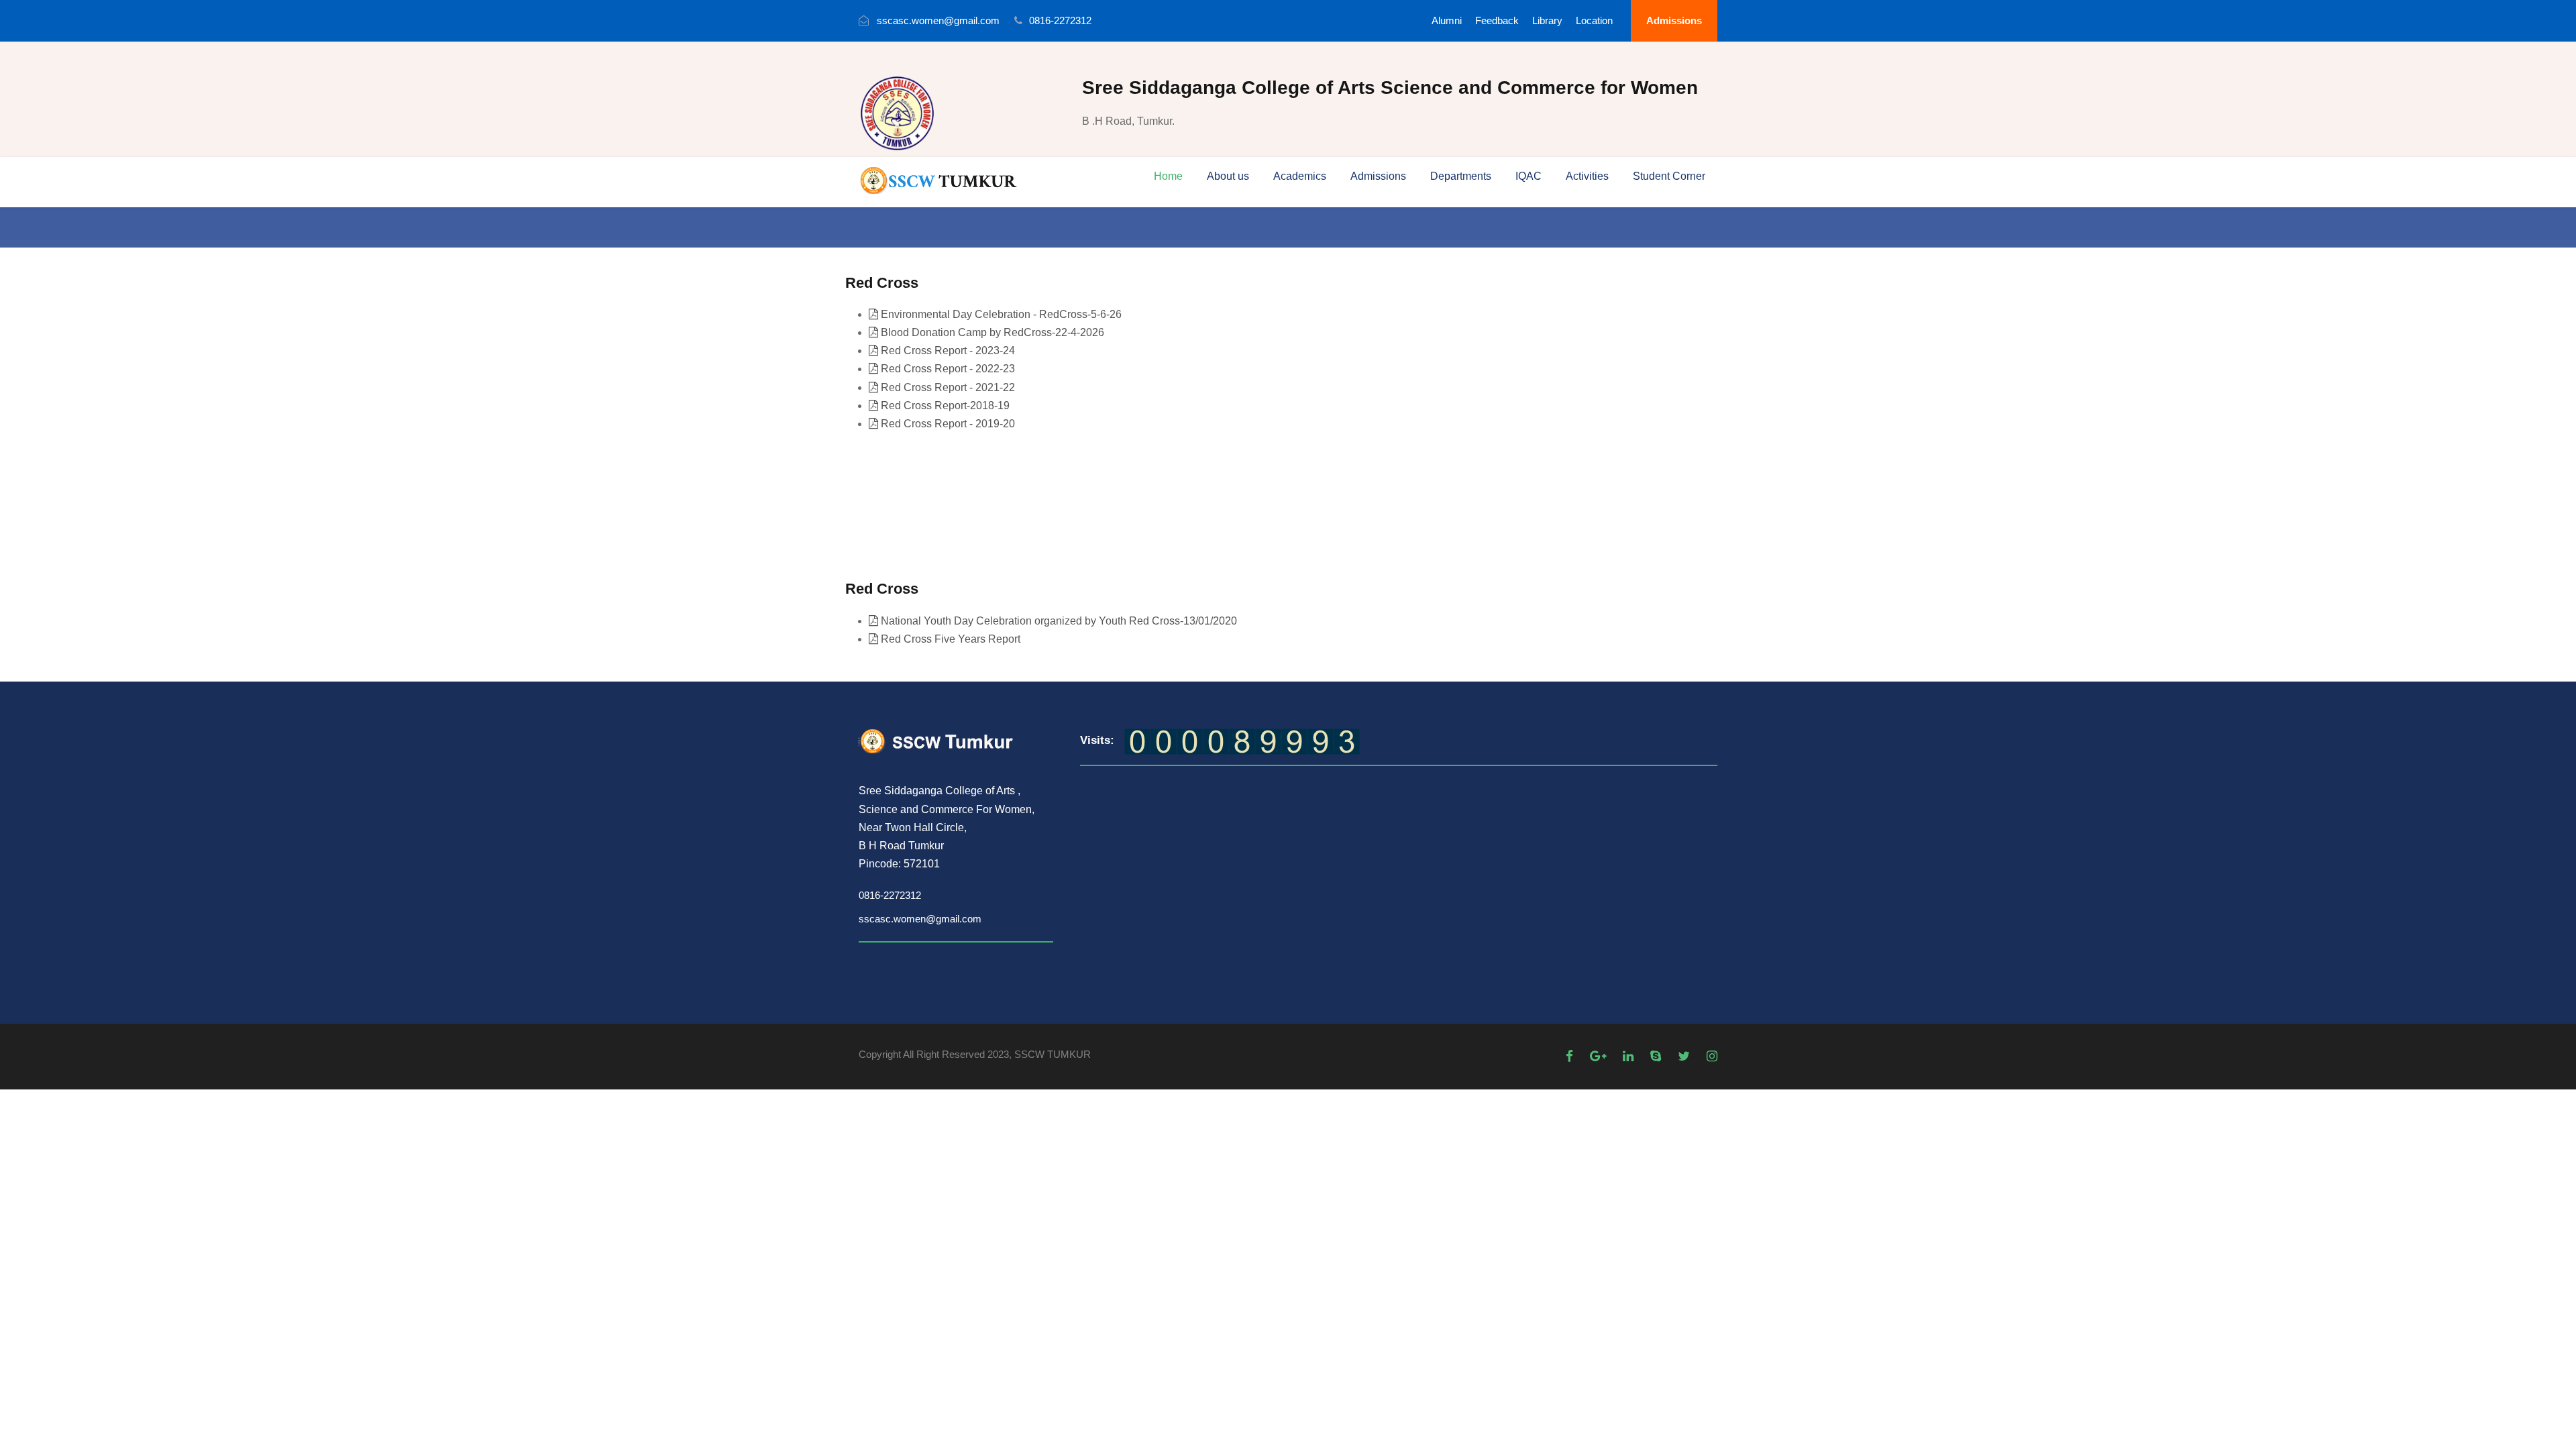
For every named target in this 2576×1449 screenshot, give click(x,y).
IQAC (1528, 176)
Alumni (1447, 20)
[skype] (1657, 1056)
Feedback (1497, 20)
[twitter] (1685, 1056)
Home (1168, 176)
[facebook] (1571, 1056)
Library (1547, 20)
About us (1228, 176)
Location (1594, 20)
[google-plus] (1600, 1056)
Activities (1587, 176)
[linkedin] (1630, 1056)
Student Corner (1669, 176)
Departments (1461, 176)
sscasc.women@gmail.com (920, 919)
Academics (1300, 176)
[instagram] (1712, 1056)
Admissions (1674, 20)
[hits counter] (1242, 740)
